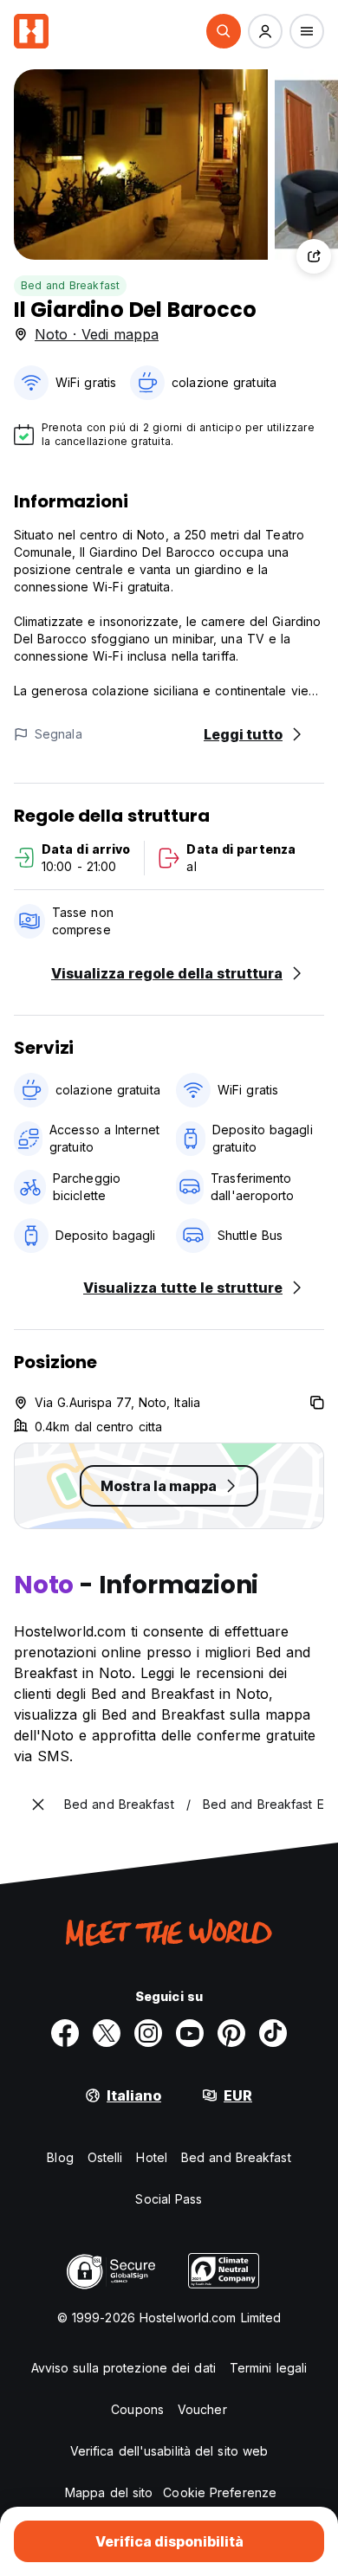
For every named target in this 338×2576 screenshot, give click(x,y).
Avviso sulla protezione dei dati (123, 2368)
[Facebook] (65, 2033)
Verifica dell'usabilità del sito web (169, 2451)
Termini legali (268, 2368)
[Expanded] (38, 1804)
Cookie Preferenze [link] (220, 2492)
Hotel (152, 2157)
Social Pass (169, 2199)
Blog (60, 2157)
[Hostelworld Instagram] (148, 2033)
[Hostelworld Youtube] (190, 2033)
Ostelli (105, 2157)
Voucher (202, 2409)
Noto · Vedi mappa (97, 334)
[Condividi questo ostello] (314, 256)
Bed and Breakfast (70, 285)
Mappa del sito (109, 2492)
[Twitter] (107, 2033)
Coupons (137, 2409)
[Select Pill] (224, 31)
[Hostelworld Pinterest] (231, 2033)
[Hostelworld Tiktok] (273, 2033)
